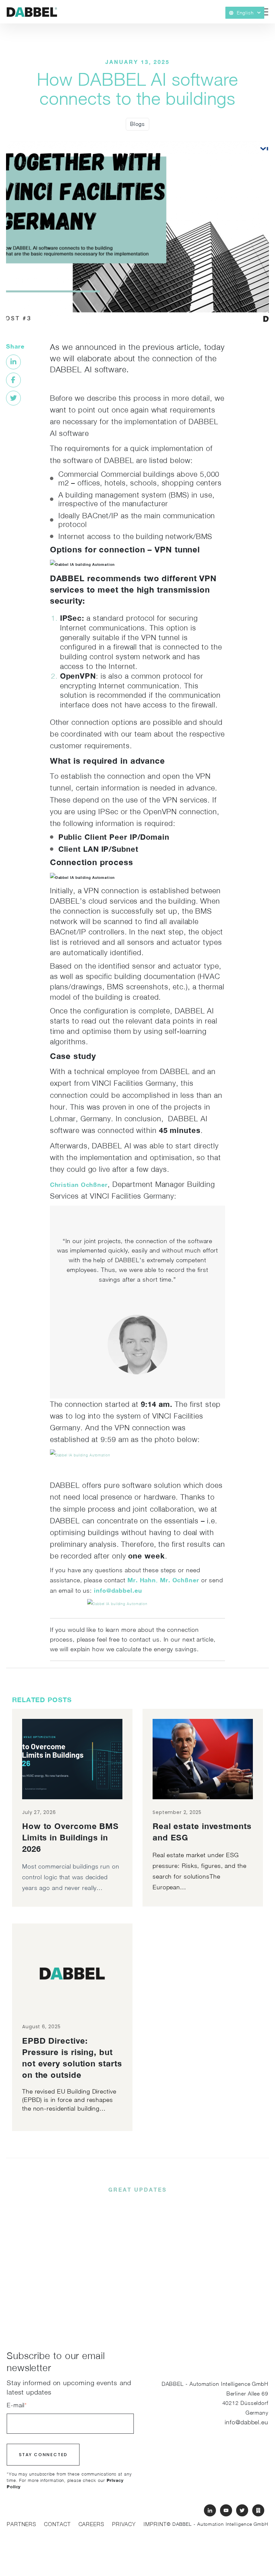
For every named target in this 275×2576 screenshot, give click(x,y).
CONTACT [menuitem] (57, 2524)
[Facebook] (13, 380)
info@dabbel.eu (118, 1590)
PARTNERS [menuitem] (21, 2524)
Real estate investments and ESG (202, 1832)
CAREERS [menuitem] (91, 2524)
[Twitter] (13, 398)
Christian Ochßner (79, 1185)
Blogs (138, 124)
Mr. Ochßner (180, 1580)
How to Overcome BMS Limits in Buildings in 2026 (70, 1837)
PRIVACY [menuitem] (124, 2524)
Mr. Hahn (142, 1580)
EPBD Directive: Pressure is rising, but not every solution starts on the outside (72, 2058)
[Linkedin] (13, 362)
